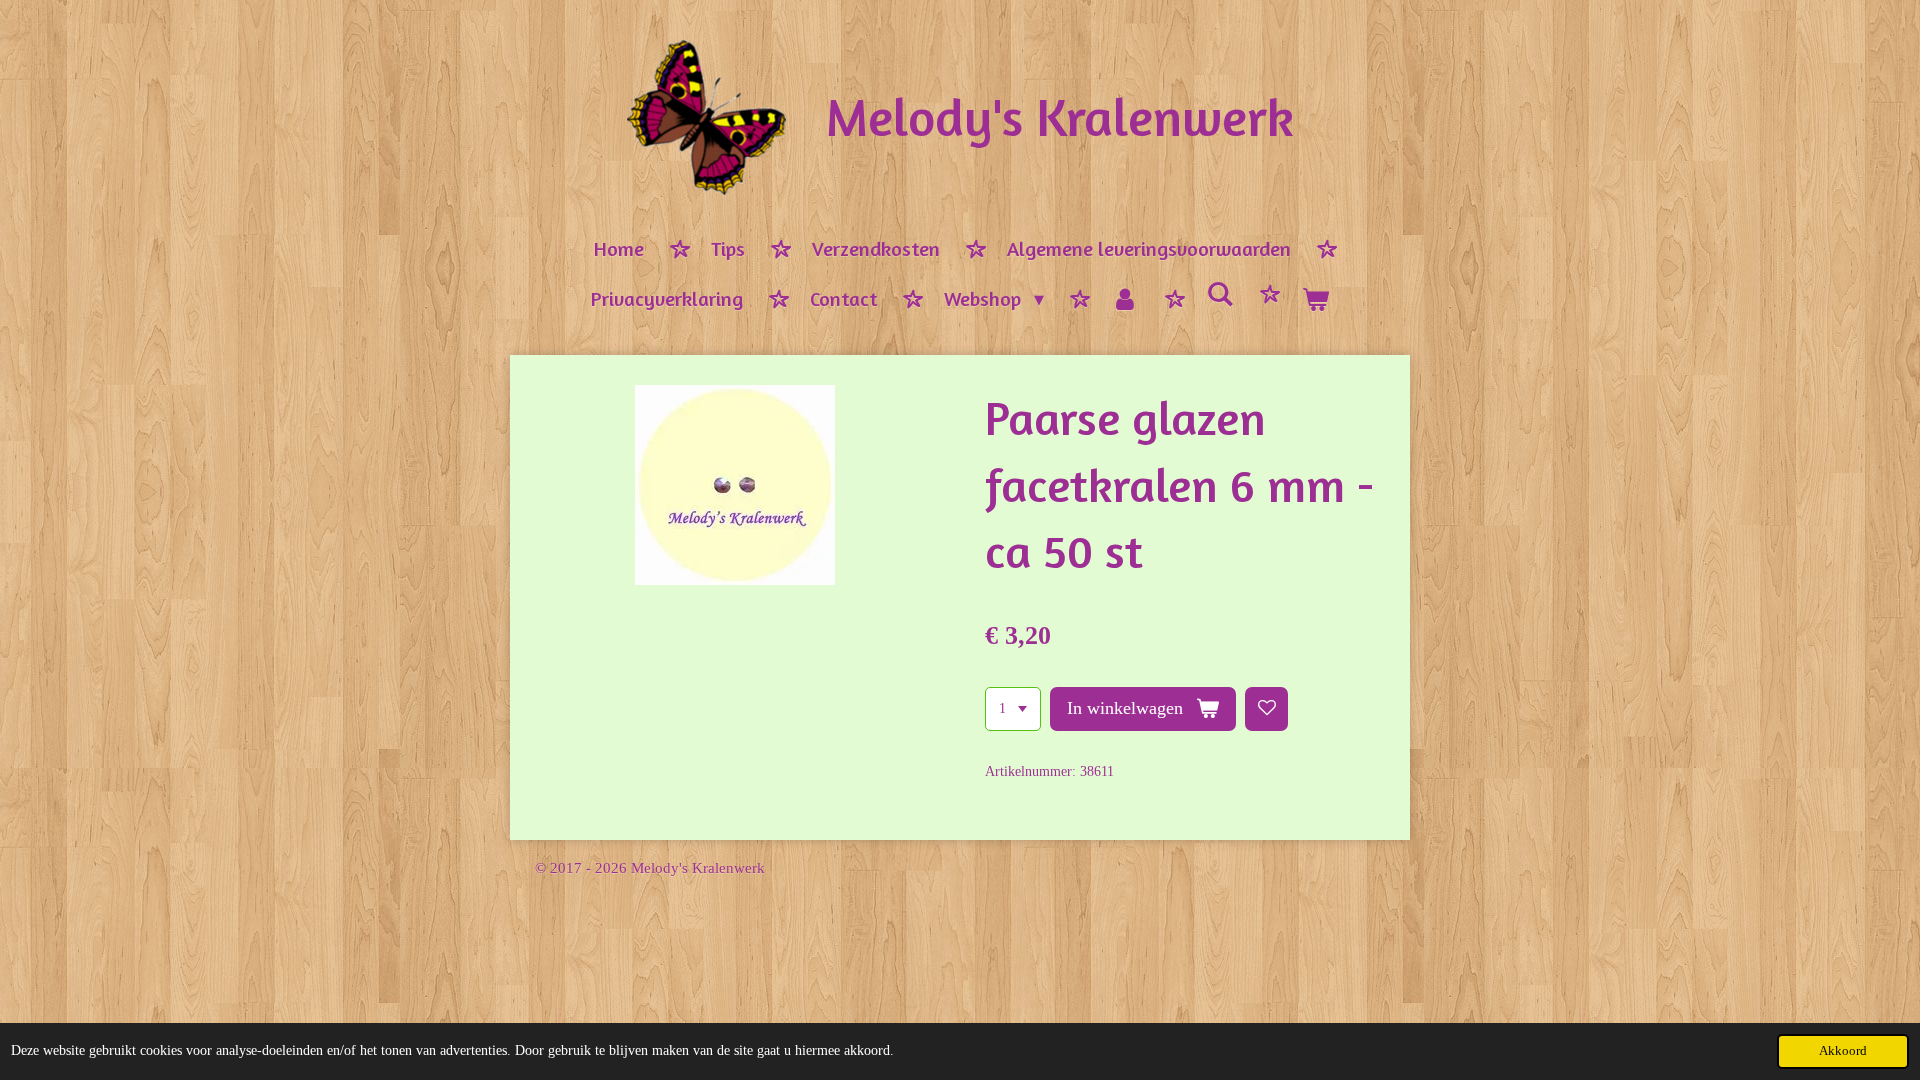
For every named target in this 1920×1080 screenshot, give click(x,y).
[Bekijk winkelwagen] (1315, 300)
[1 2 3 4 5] (1013, 709)
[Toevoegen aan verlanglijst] (1267, 709)
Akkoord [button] (1843, 1051)
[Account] (1125, 300)
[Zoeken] (1220, 294)
